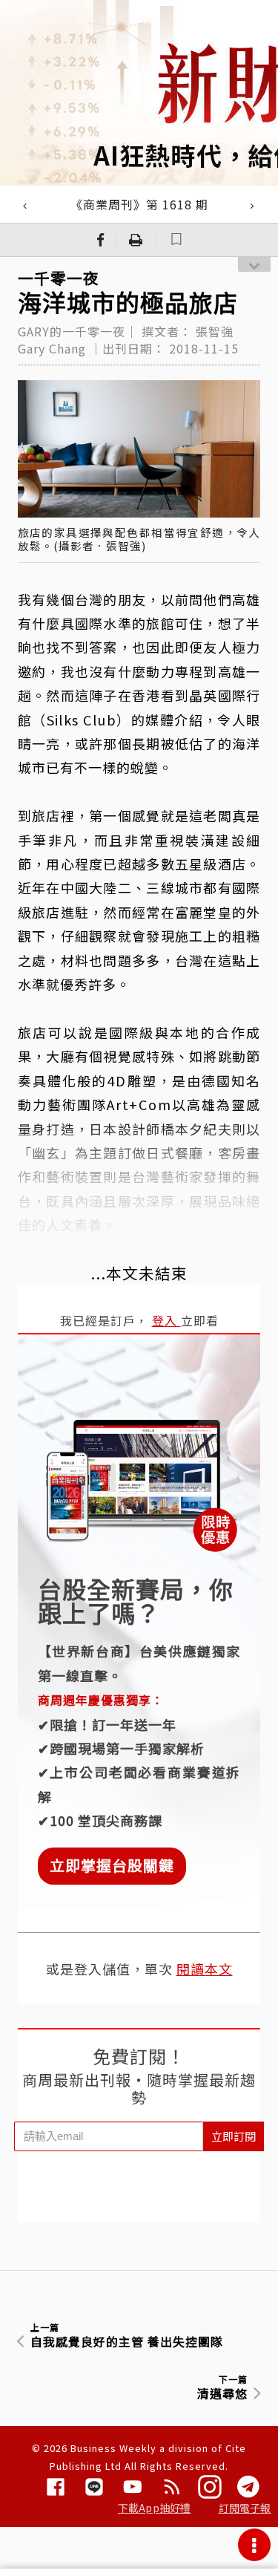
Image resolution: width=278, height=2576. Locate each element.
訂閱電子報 (245, 2508)
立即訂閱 (234, 2136)
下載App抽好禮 (155, 2508)
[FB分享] (101, 240)
